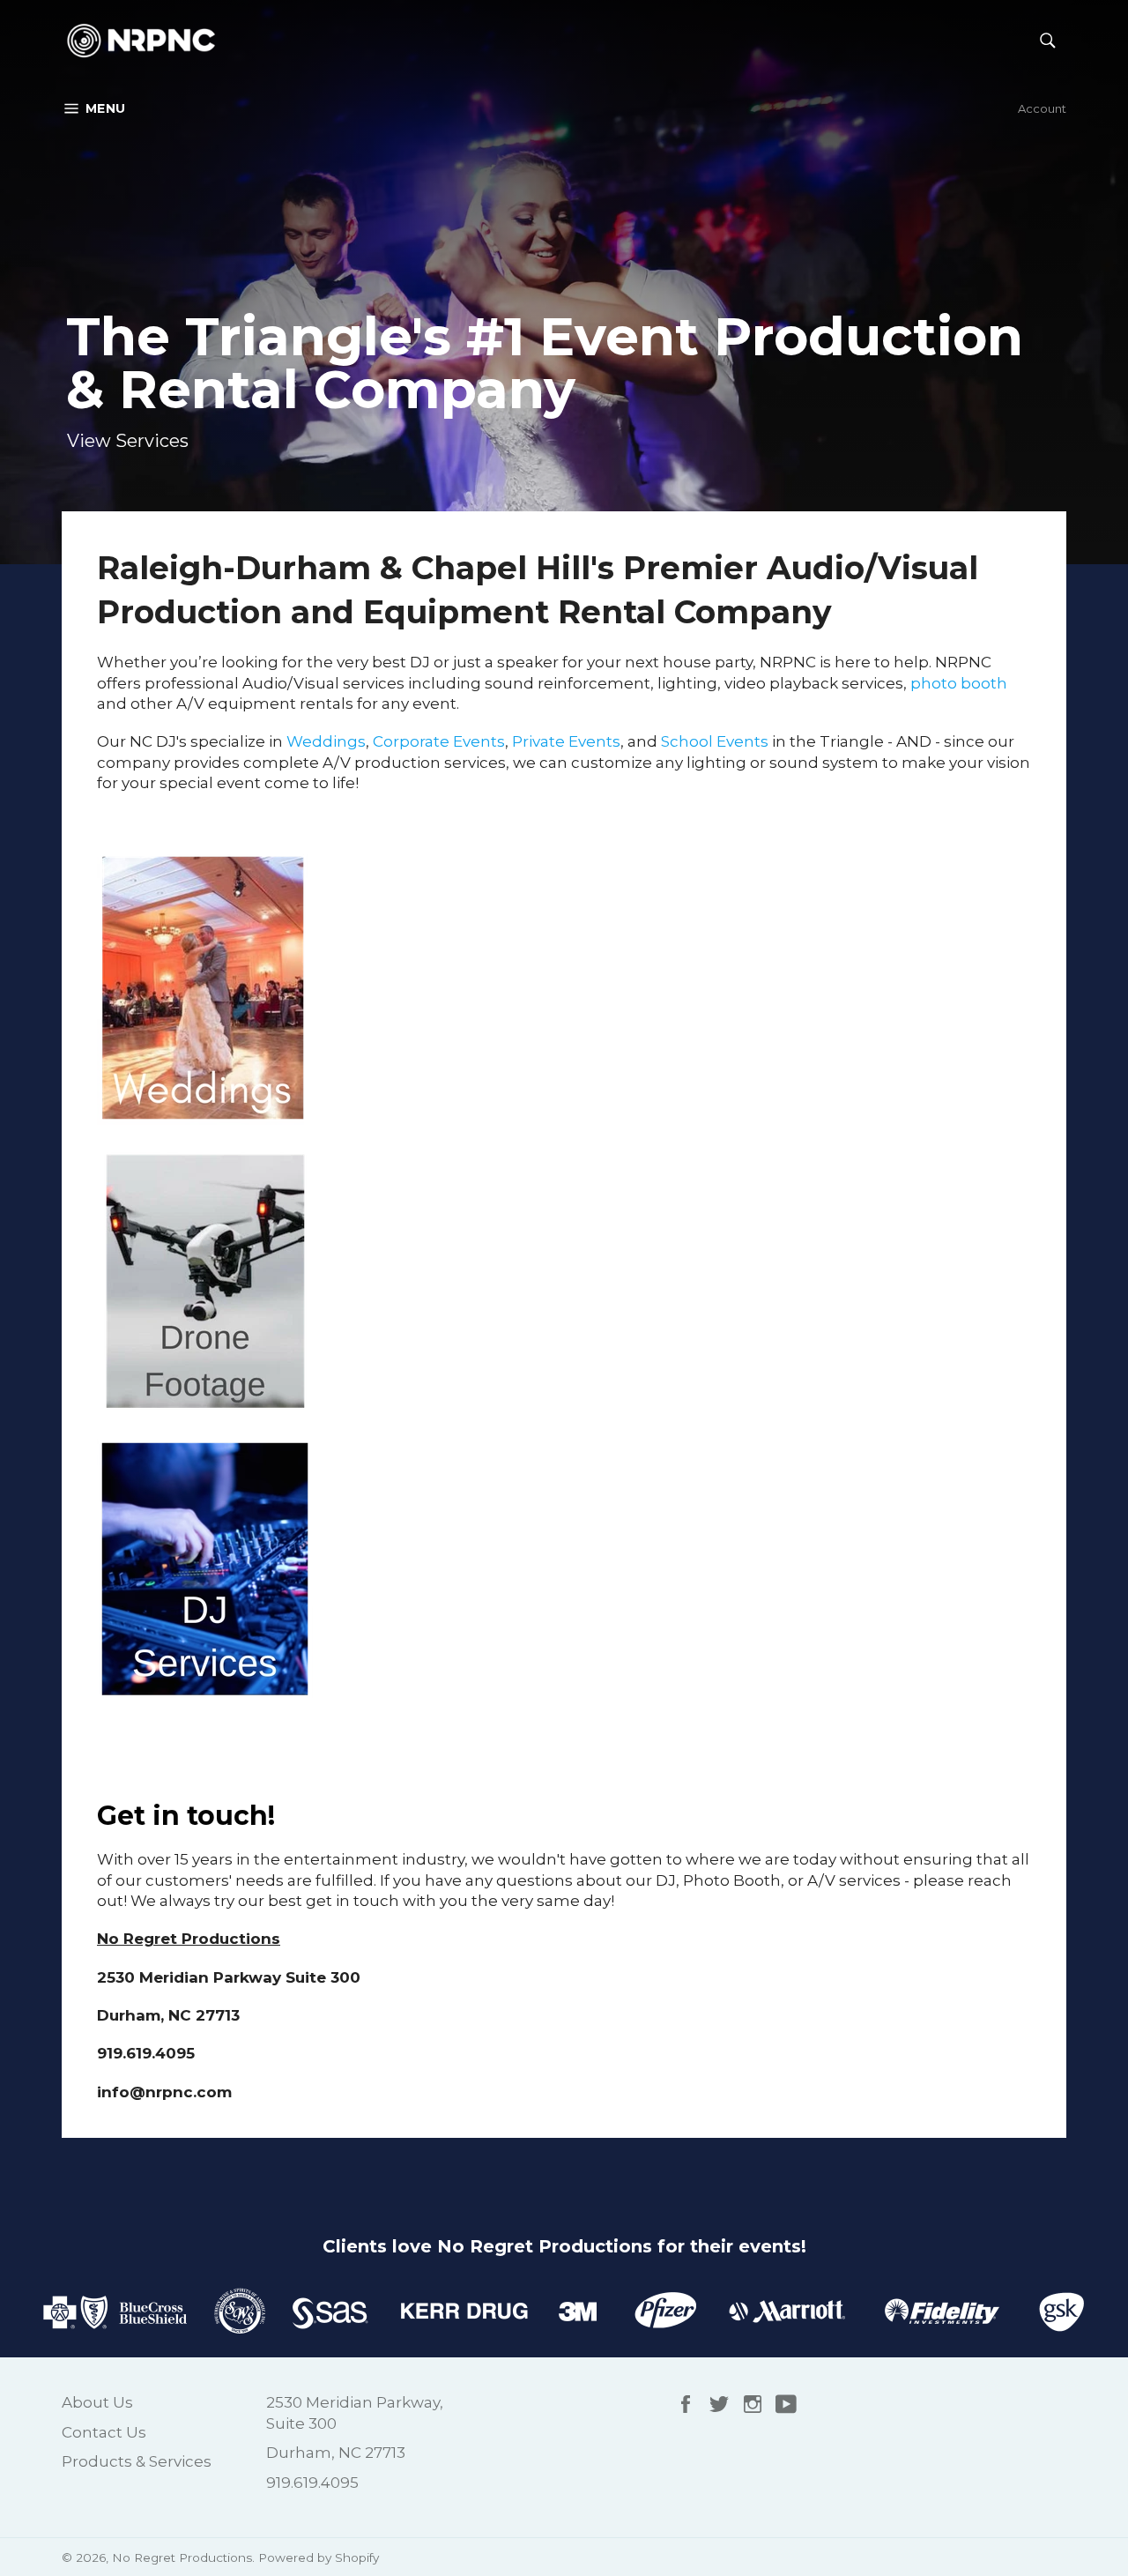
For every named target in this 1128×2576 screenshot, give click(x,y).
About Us (97, 2402)
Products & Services (137, 2461)
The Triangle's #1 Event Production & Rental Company (545, 363)
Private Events (566, 741)
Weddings (326, 741)
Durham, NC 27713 (336, 2453)
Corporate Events (439, 741)
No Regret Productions (182, 2557)
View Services (128, 441)
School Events (715, 741)
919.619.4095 (312, 2483)
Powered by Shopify (319, 2557)
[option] (564, 282)
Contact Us (104, 2432)
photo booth (959, 683)
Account (1042, 108)
